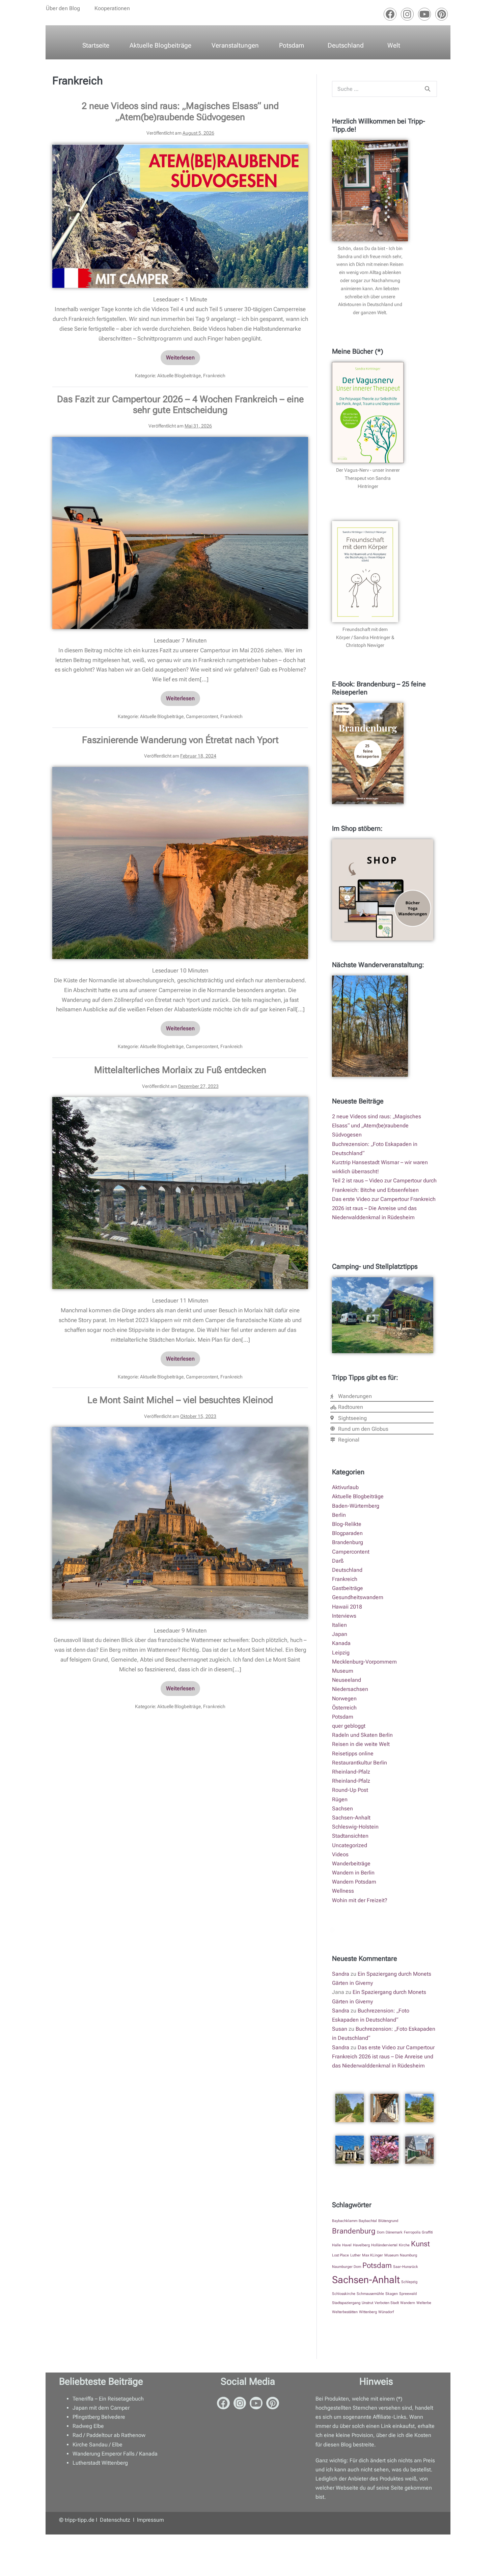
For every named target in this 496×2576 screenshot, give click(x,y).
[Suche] (428, 89)
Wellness (343, 1891)
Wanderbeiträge (351, 1864)
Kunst (420, 2244)
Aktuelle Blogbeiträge (160, 45)
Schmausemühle (370, 2294)
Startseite (96, 45)
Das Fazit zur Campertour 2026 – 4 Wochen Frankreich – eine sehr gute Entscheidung (180, 405)
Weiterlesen (183, 355)
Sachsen (342, 1808)
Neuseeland (347, 1680)
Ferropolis (412, 2232)
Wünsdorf (386, 2312)
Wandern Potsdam (354, 1882)
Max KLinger (373, 2255)
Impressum (150, 2520)
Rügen (340, 1799)
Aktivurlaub (345, 1487)
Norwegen (344, 1698)
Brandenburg (348, 1542)
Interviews (344, 1616)
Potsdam (292, 45)
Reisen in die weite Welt (361, 1744)
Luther (355, 2255)
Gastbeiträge (348, 1588)
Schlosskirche (344, 2294)
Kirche (404, 2245)
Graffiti (427, 2232)
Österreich (344, 1708)
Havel (347, 2245)
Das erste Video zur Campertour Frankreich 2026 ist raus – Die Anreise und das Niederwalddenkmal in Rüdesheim (384, 1208)
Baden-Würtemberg (356, 1506)
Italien (339, 1625)
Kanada (341, 1643)
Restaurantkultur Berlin (360, 1763)
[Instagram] (407, 14)
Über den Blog (63, 8)
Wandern (408, 2303)
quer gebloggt (349, 1726)
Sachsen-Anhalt (351, 1818)
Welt (394, 45)
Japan (340, 1634)
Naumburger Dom (347, 2267)
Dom (381, 2232)
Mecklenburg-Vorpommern (364, 1662)
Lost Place (340, 2255)
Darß (338, 1561)
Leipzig (341, 1653)
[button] (65, 8)
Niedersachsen (350, 1689)
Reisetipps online (353, 1753)
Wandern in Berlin (353, 1873)
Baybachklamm (345, 2221)
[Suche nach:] (384, 89)
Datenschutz (116, 2520)
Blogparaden (347, 1533)
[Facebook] (390, 14)
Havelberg (361, 2245)
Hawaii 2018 (347, 1607)
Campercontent (202, 716)
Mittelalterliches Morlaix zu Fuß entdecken (180, 1070)
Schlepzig (409, 2282)
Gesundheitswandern (358, 1597)
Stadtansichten (350, 1836)
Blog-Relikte (347, 1524)
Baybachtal (368, 2221)
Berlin (339, 1515)
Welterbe (424, 2303)
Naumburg (408, 2255)
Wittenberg (368, 2312)
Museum (343, 1671)
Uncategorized (350, 1845)
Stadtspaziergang (346, 2303)
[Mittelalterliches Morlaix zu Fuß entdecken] (180, 1193)
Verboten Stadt (387, 2303)
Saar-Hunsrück (406, 2267)
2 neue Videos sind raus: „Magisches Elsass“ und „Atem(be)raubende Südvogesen (180, 111)
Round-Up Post (350, 1790)
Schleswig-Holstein (355, 1827)
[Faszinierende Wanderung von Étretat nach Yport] (180, 863)
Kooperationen (112, 8)
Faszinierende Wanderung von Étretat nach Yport (180, 740)
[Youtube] (424, 14)
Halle (336, 2245)
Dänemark (394, 2232)
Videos (340, 1854)
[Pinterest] (442, 14)
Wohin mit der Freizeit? (360, 1900)
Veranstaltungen (235, 45)
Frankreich (214, 376)
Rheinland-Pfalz (351, 1772)
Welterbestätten (345, 2312)
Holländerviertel (384, 2245)
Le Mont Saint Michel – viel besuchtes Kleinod (180, 1400)
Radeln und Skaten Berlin (362, 1735)
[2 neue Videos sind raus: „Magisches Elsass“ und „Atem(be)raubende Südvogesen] (180, 216)
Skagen (392, 2294)
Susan (340, 2029)
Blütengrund (388, 2221)
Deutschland (346, 45)
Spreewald (408, 2294)
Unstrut (367, 2303)
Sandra (341, 1974)
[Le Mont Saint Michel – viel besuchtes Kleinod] (180, 1523)
